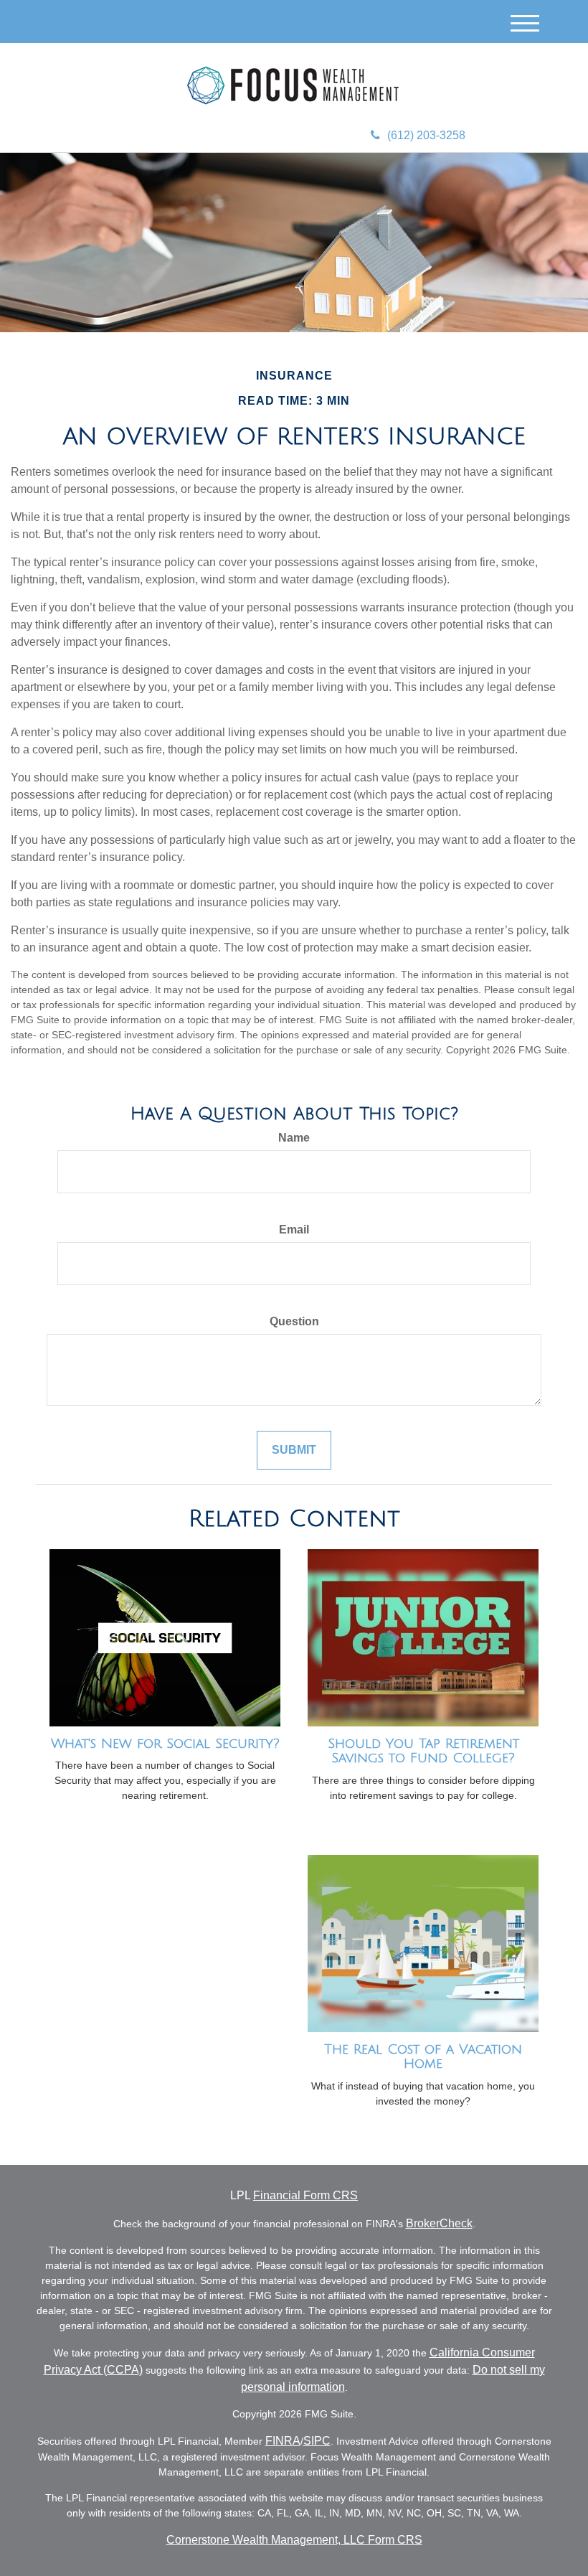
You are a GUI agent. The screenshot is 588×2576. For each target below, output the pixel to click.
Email (294, 1230)
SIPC (317, 2441)
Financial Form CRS (305, 2195)
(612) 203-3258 (426, 135)
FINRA (283, 2441)
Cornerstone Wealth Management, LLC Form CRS (294, 2540)
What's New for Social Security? (165, 1744)
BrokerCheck (439, 2223)
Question (294, 1321)
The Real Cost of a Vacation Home (423, 2057)
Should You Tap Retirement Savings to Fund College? (423, 1751)
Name (294, 1138)
